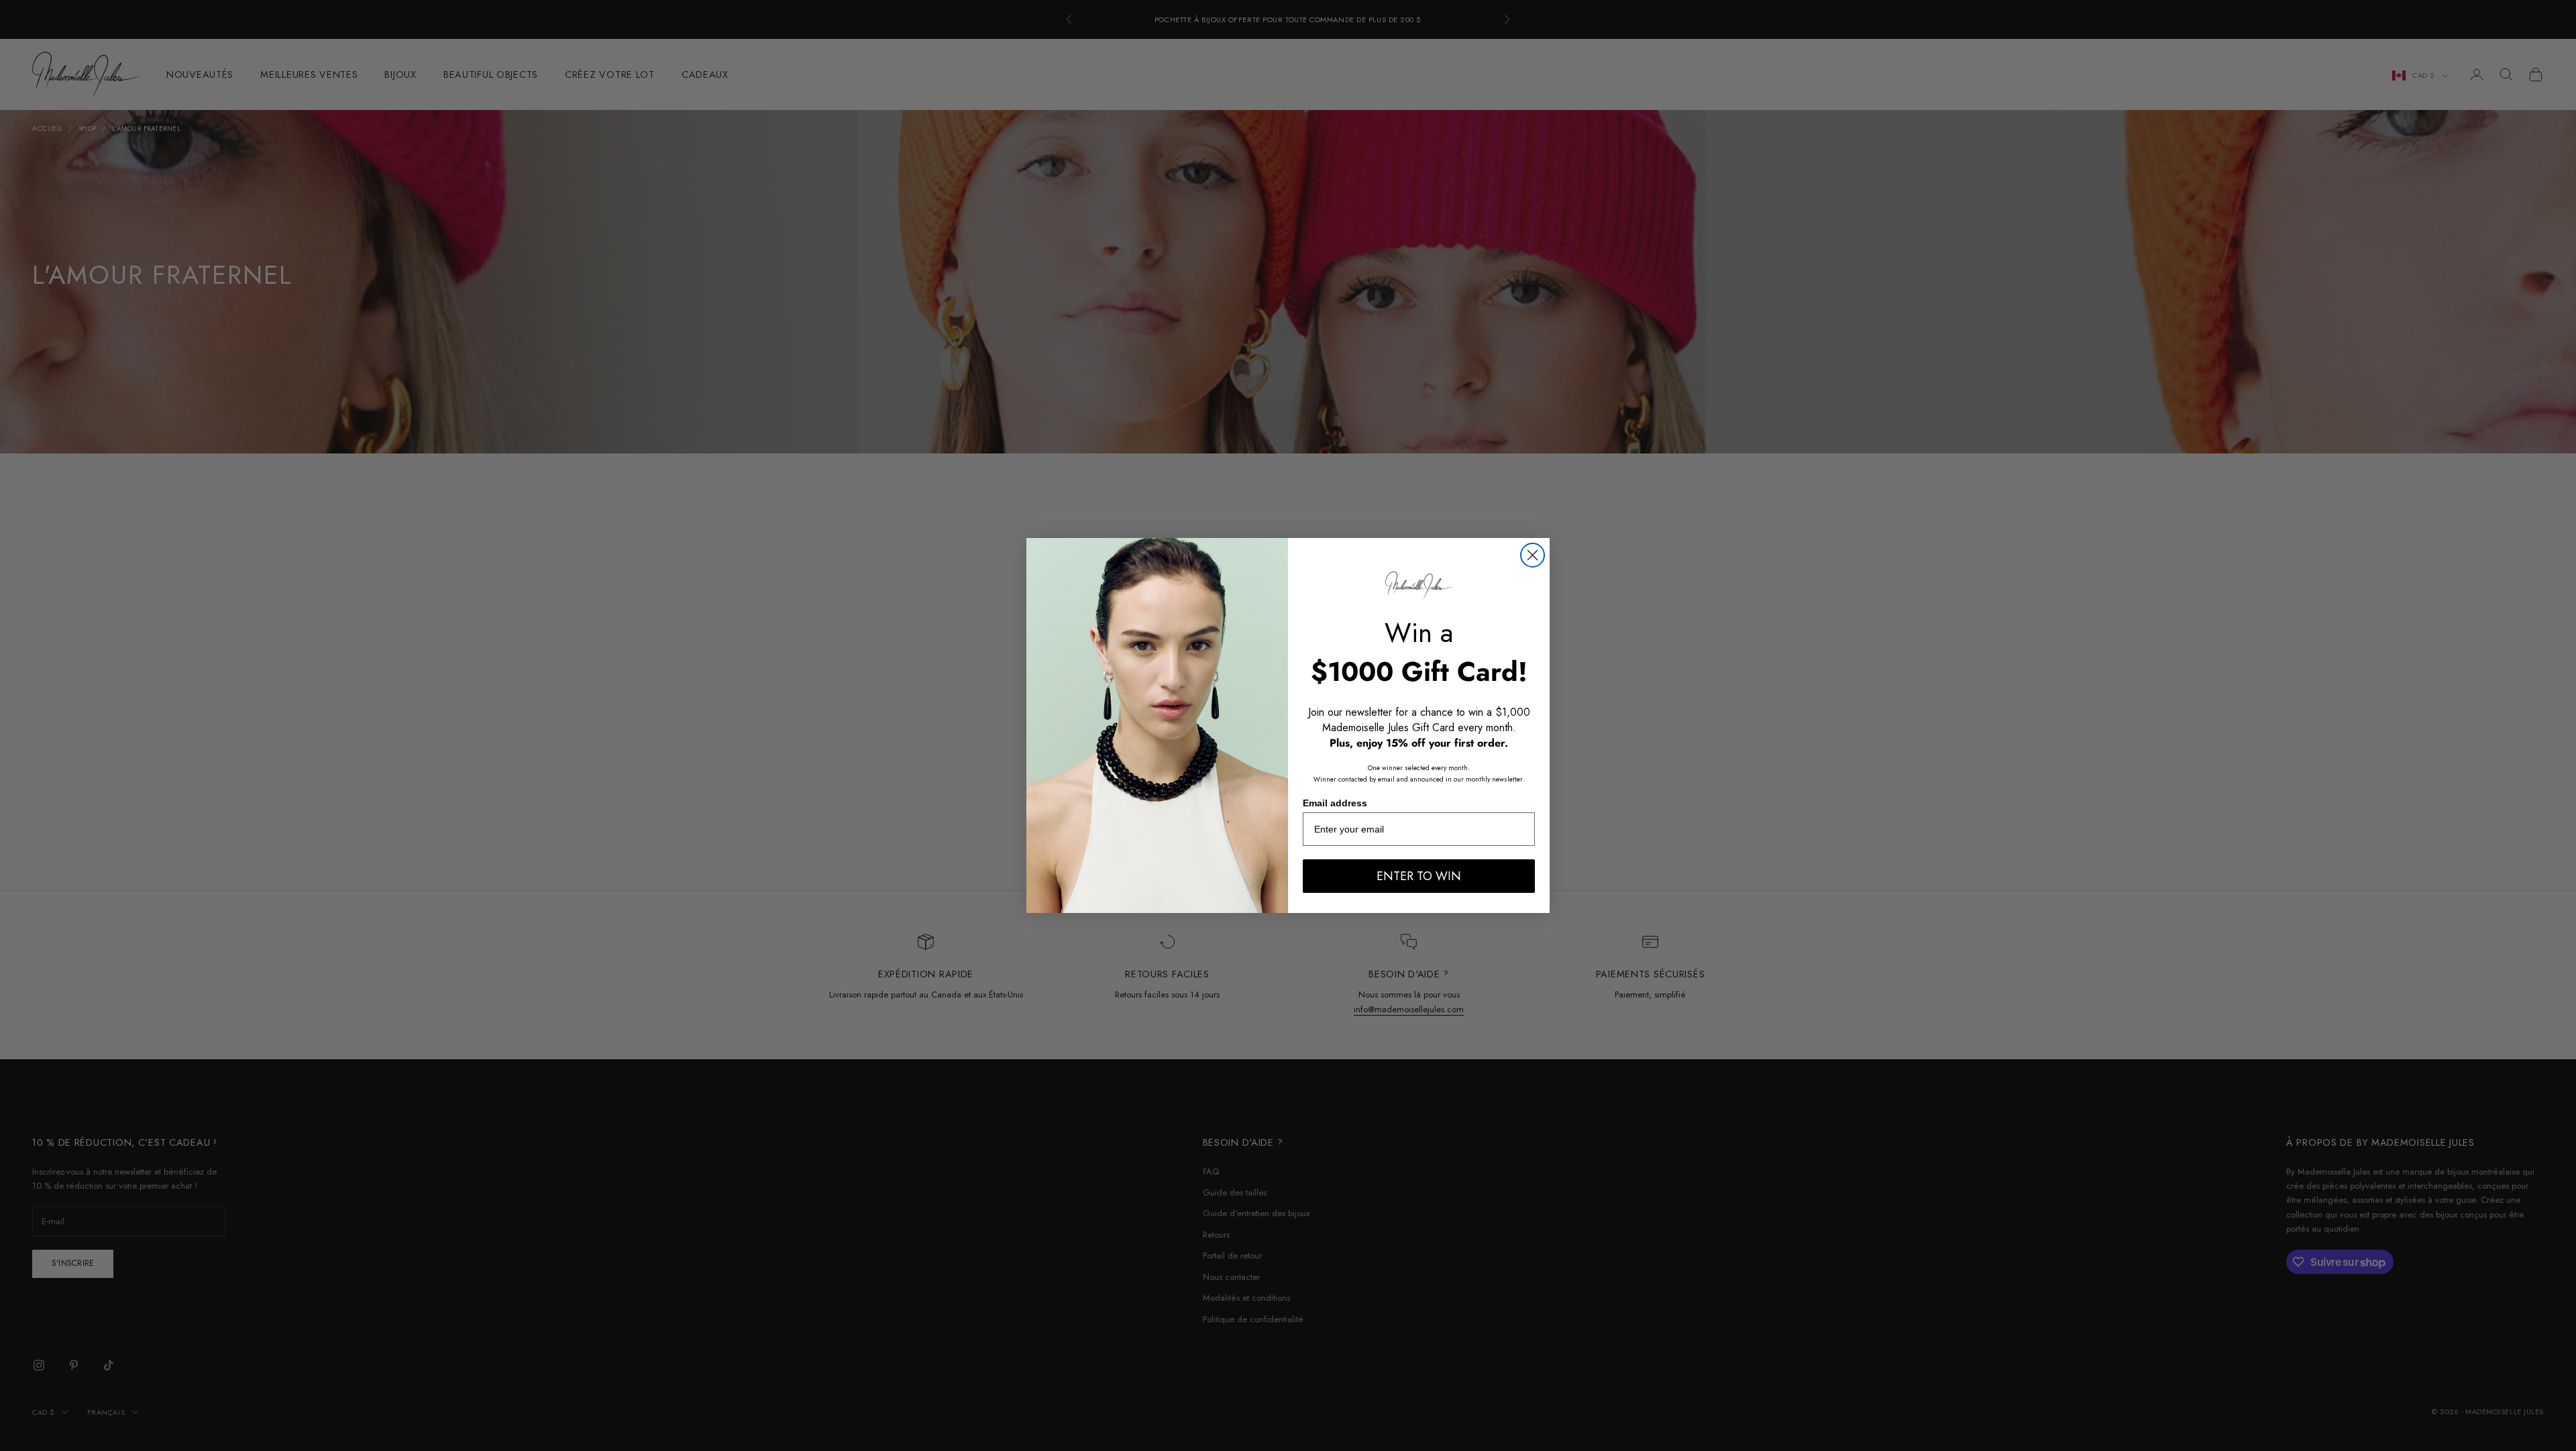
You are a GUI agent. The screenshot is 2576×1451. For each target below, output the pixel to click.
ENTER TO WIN (1419, 876)
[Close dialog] (1533, 555)
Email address (1335, 803)
